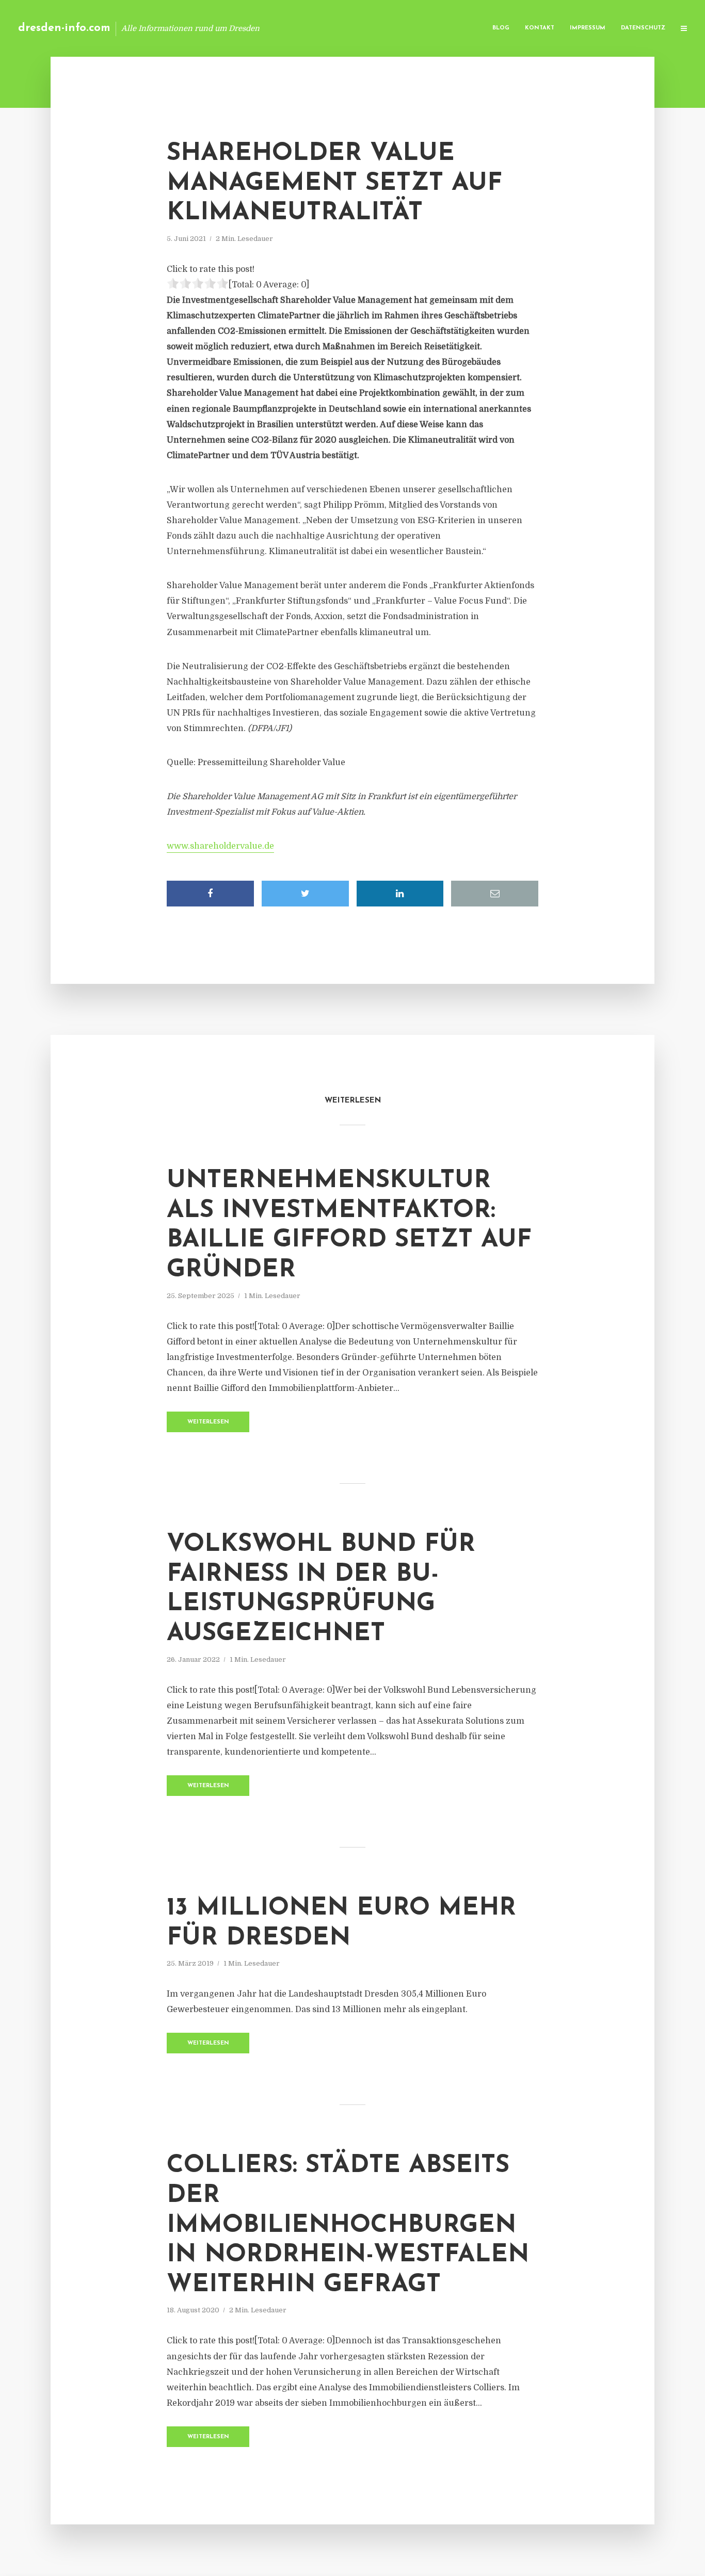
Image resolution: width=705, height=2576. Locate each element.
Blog (501, 28)
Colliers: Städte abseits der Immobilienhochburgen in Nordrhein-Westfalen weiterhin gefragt (348, 2225)
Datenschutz (643, 28)
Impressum (588, 28)
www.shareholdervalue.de (220, 846)
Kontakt (540, 28)
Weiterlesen (208, 1422)
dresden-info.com (64, 28)
